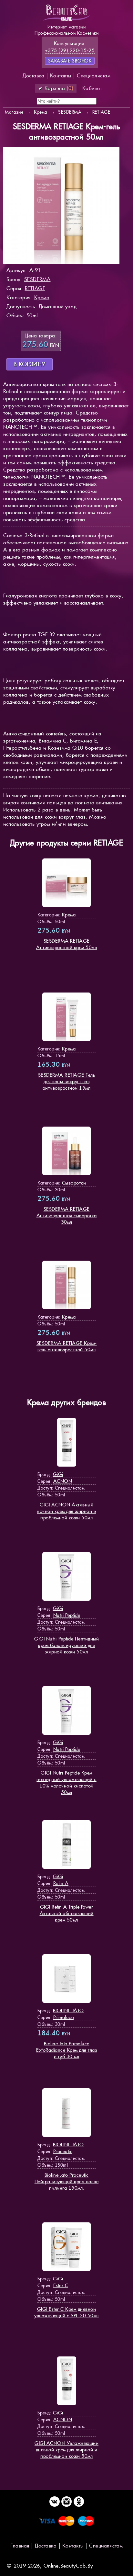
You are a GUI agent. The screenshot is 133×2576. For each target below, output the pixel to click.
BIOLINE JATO (68, 2010)
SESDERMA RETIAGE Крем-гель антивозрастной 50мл (67, 1346)
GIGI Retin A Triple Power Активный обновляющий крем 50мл (67, 1913)
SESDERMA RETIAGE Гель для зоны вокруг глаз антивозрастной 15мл (67, 1081)
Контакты (61, 76)
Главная (20, 2546)
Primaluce (64, 2017)
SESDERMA (37, 279)
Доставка (33, 76)
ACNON (63, 1481)
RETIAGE (35, 288)
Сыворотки (74, 1183)
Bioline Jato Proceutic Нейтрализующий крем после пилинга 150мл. (67, 2181)
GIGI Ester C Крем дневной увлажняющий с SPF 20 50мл (66, 2312)
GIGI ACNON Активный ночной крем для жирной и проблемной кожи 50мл (66, 1511)
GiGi (58, 1474)
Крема (42, 297)
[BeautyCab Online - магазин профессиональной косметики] (66, 20)
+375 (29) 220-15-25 (70, 50)
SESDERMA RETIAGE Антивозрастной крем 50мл (66, 944)
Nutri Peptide (67, 1615)
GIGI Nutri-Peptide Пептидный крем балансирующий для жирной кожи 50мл (66, 1645)
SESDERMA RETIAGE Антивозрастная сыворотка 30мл (67, 1215)
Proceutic (63, 2151)
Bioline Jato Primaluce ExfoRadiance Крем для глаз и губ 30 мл (66, 2050)
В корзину (30, 364)
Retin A (61, 1883)
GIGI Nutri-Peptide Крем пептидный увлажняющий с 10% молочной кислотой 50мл (66, 1782)
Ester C (61, 2285)
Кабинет (92, 88)
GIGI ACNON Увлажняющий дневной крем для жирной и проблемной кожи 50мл (66, 2450)
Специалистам (94, 76)
